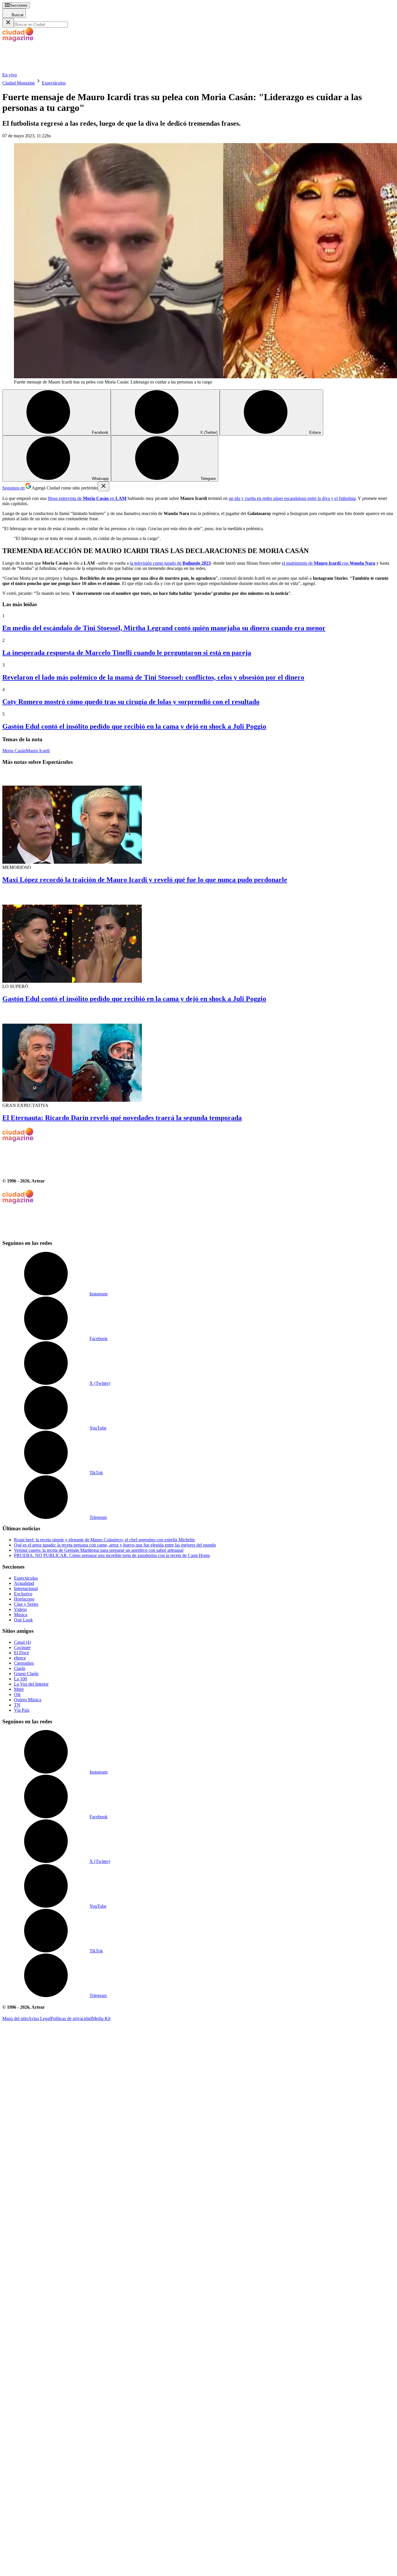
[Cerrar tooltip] (103, 486)
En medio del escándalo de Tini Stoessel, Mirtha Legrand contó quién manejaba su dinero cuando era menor (164, 628)
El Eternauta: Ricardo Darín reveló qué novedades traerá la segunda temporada (122, 1118)
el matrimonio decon (329, 563)
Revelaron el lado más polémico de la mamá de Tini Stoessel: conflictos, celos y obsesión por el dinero (153, 677)
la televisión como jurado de (170, 563)
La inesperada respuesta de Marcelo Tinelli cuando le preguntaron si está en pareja (127, 653)
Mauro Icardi (38, 751)
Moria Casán (14, 751)
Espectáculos (54, 83)
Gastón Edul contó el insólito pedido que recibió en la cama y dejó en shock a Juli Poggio (134, 726)
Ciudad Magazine (19, 83)
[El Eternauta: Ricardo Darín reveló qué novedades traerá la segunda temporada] (199, 1056)
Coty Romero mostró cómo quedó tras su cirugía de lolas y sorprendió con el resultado (131, 702)
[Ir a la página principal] (46, 70)
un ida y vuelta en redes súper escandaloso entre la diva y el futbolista (292, 498)
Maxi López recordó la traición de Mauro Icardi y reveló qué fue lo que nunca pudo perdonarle (145, 880)
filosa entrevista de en (87, 498)
